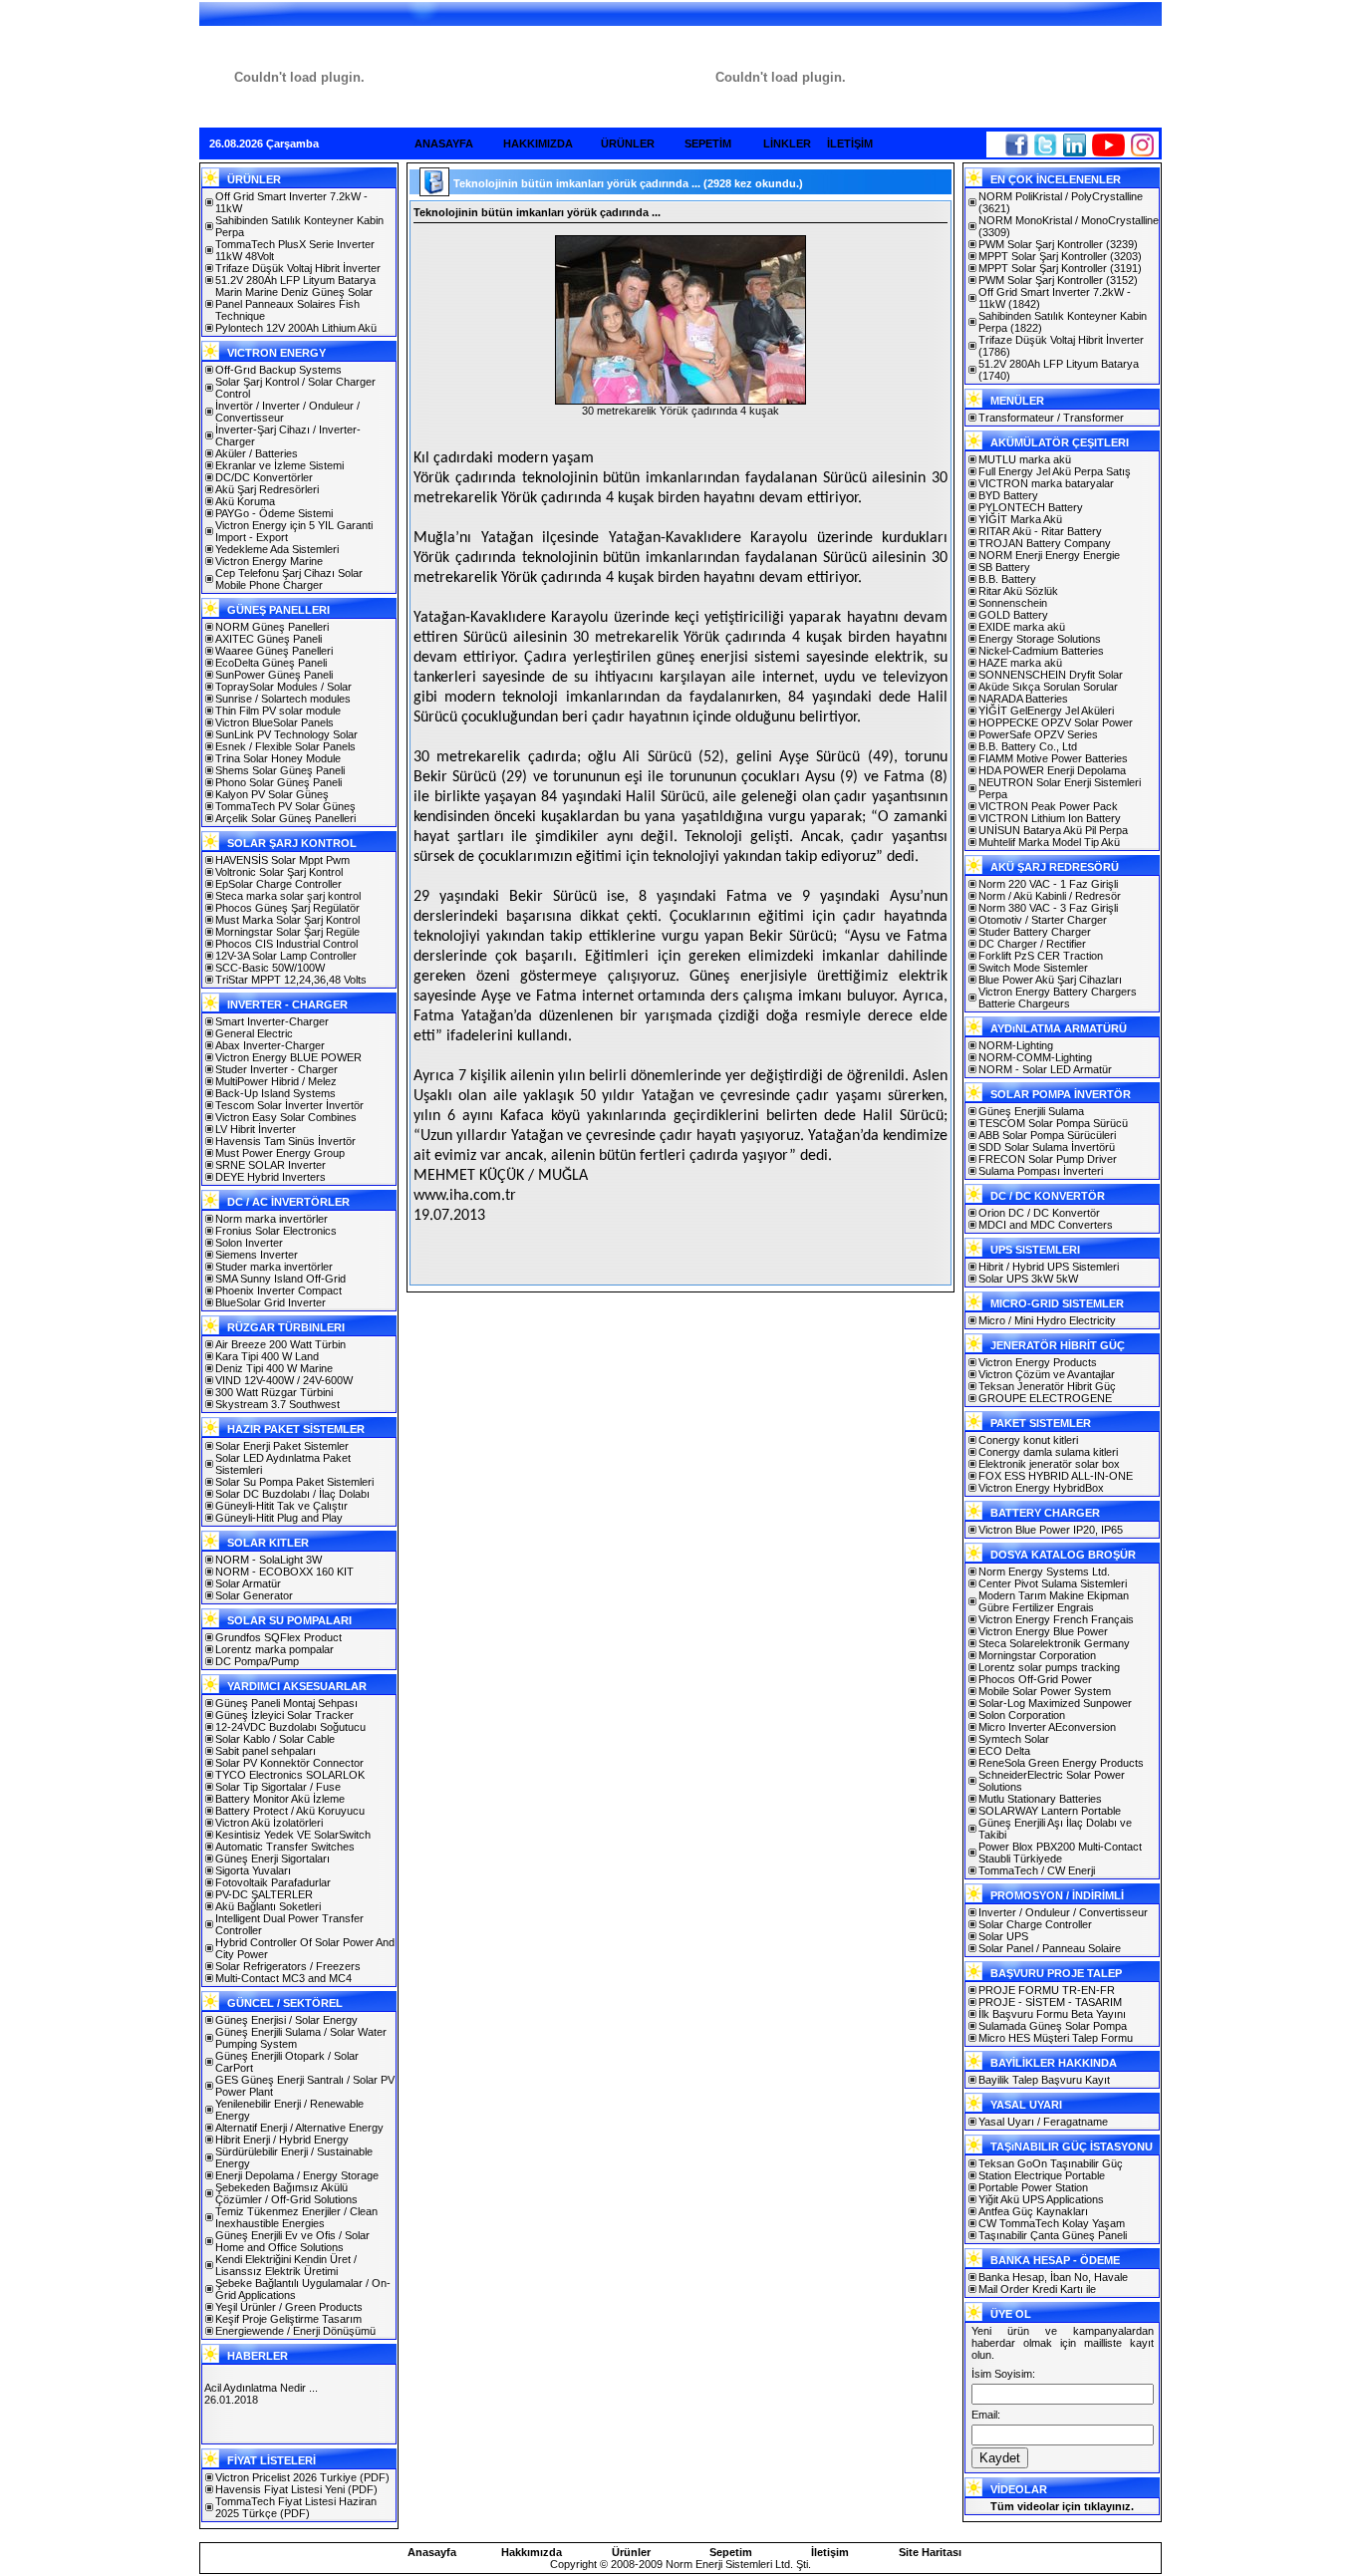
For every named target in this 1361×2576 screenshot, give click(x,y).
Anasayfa (432, 2552)
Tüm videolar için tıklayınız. (1062, 2506)
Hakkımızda (532, 2552)
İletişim (830, 2552)
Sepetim (731, 2552)
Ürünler (631, 2552)
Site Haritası (930, 2552)
